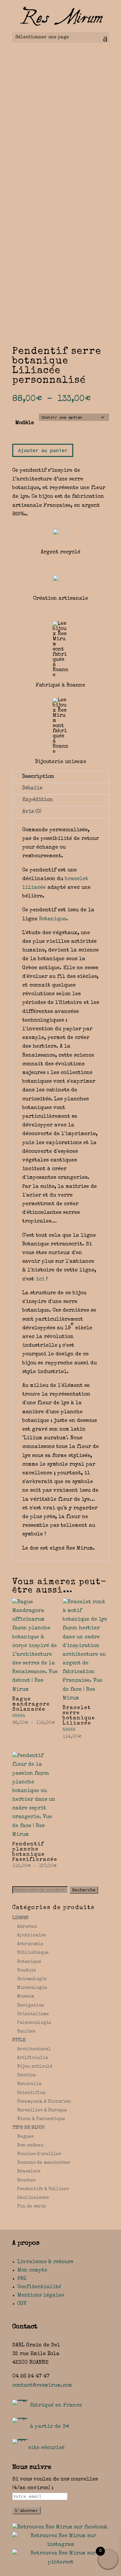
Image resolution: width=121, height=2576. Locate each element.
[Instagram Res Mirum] (61, 2545)
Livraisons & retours (45, 2262)
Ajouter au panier (43, 450)
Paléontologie (34, 2023)
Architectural (34, 2049)
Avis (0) (32, 812)
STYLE (19, 2040)
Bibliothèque (33, 1953)
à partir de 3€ (50, 2427)
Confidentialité (39, 2287)
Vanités (26, 2032)
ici (40, 1279)
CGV (22, 2304)
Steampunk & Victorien (44, 2102)
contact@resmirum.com (42, 2386)
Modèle (25, 423)
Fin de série (32, 2207)
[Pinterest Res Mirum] (61, 2562)
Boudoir (27, 1971)
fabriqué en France (56, 2406)
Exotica (26, 2075)
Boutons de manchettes (44, 2163)
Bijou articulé (35, 2067)
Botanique (52, 919)
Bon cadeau (30, 2145)
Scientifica (31, 2093)
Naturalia (29, 2084)
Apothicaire (32, 1935)
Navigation (31, 2006)
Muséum (26, 1997)
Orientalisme (33, 2014)
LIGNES (20, 1918)
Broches (26, 2180)
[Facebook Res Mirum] (60, 2527)
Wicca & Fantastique (41, 2119)
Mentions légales (41, 2296)
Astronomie (30, 1944)
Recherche (84, 1890)
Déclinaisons (33, 2198)
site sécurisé (47, 2448)
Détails (32, 788)
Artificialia (33, 2058)
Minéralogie (32, 1988)
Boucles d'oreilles (39, 2154)
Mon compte (32, 2271)
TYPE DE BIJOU (28, 2128)
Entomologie (32, 1979)
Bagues (25, 2137)
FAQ (22, 2279)
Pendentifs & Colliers (43, 2189)
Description (38, 777)
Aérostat (27, 1927)
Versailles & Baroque (42, 2110)
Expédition (38, 800)
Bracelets (29, 2171)
